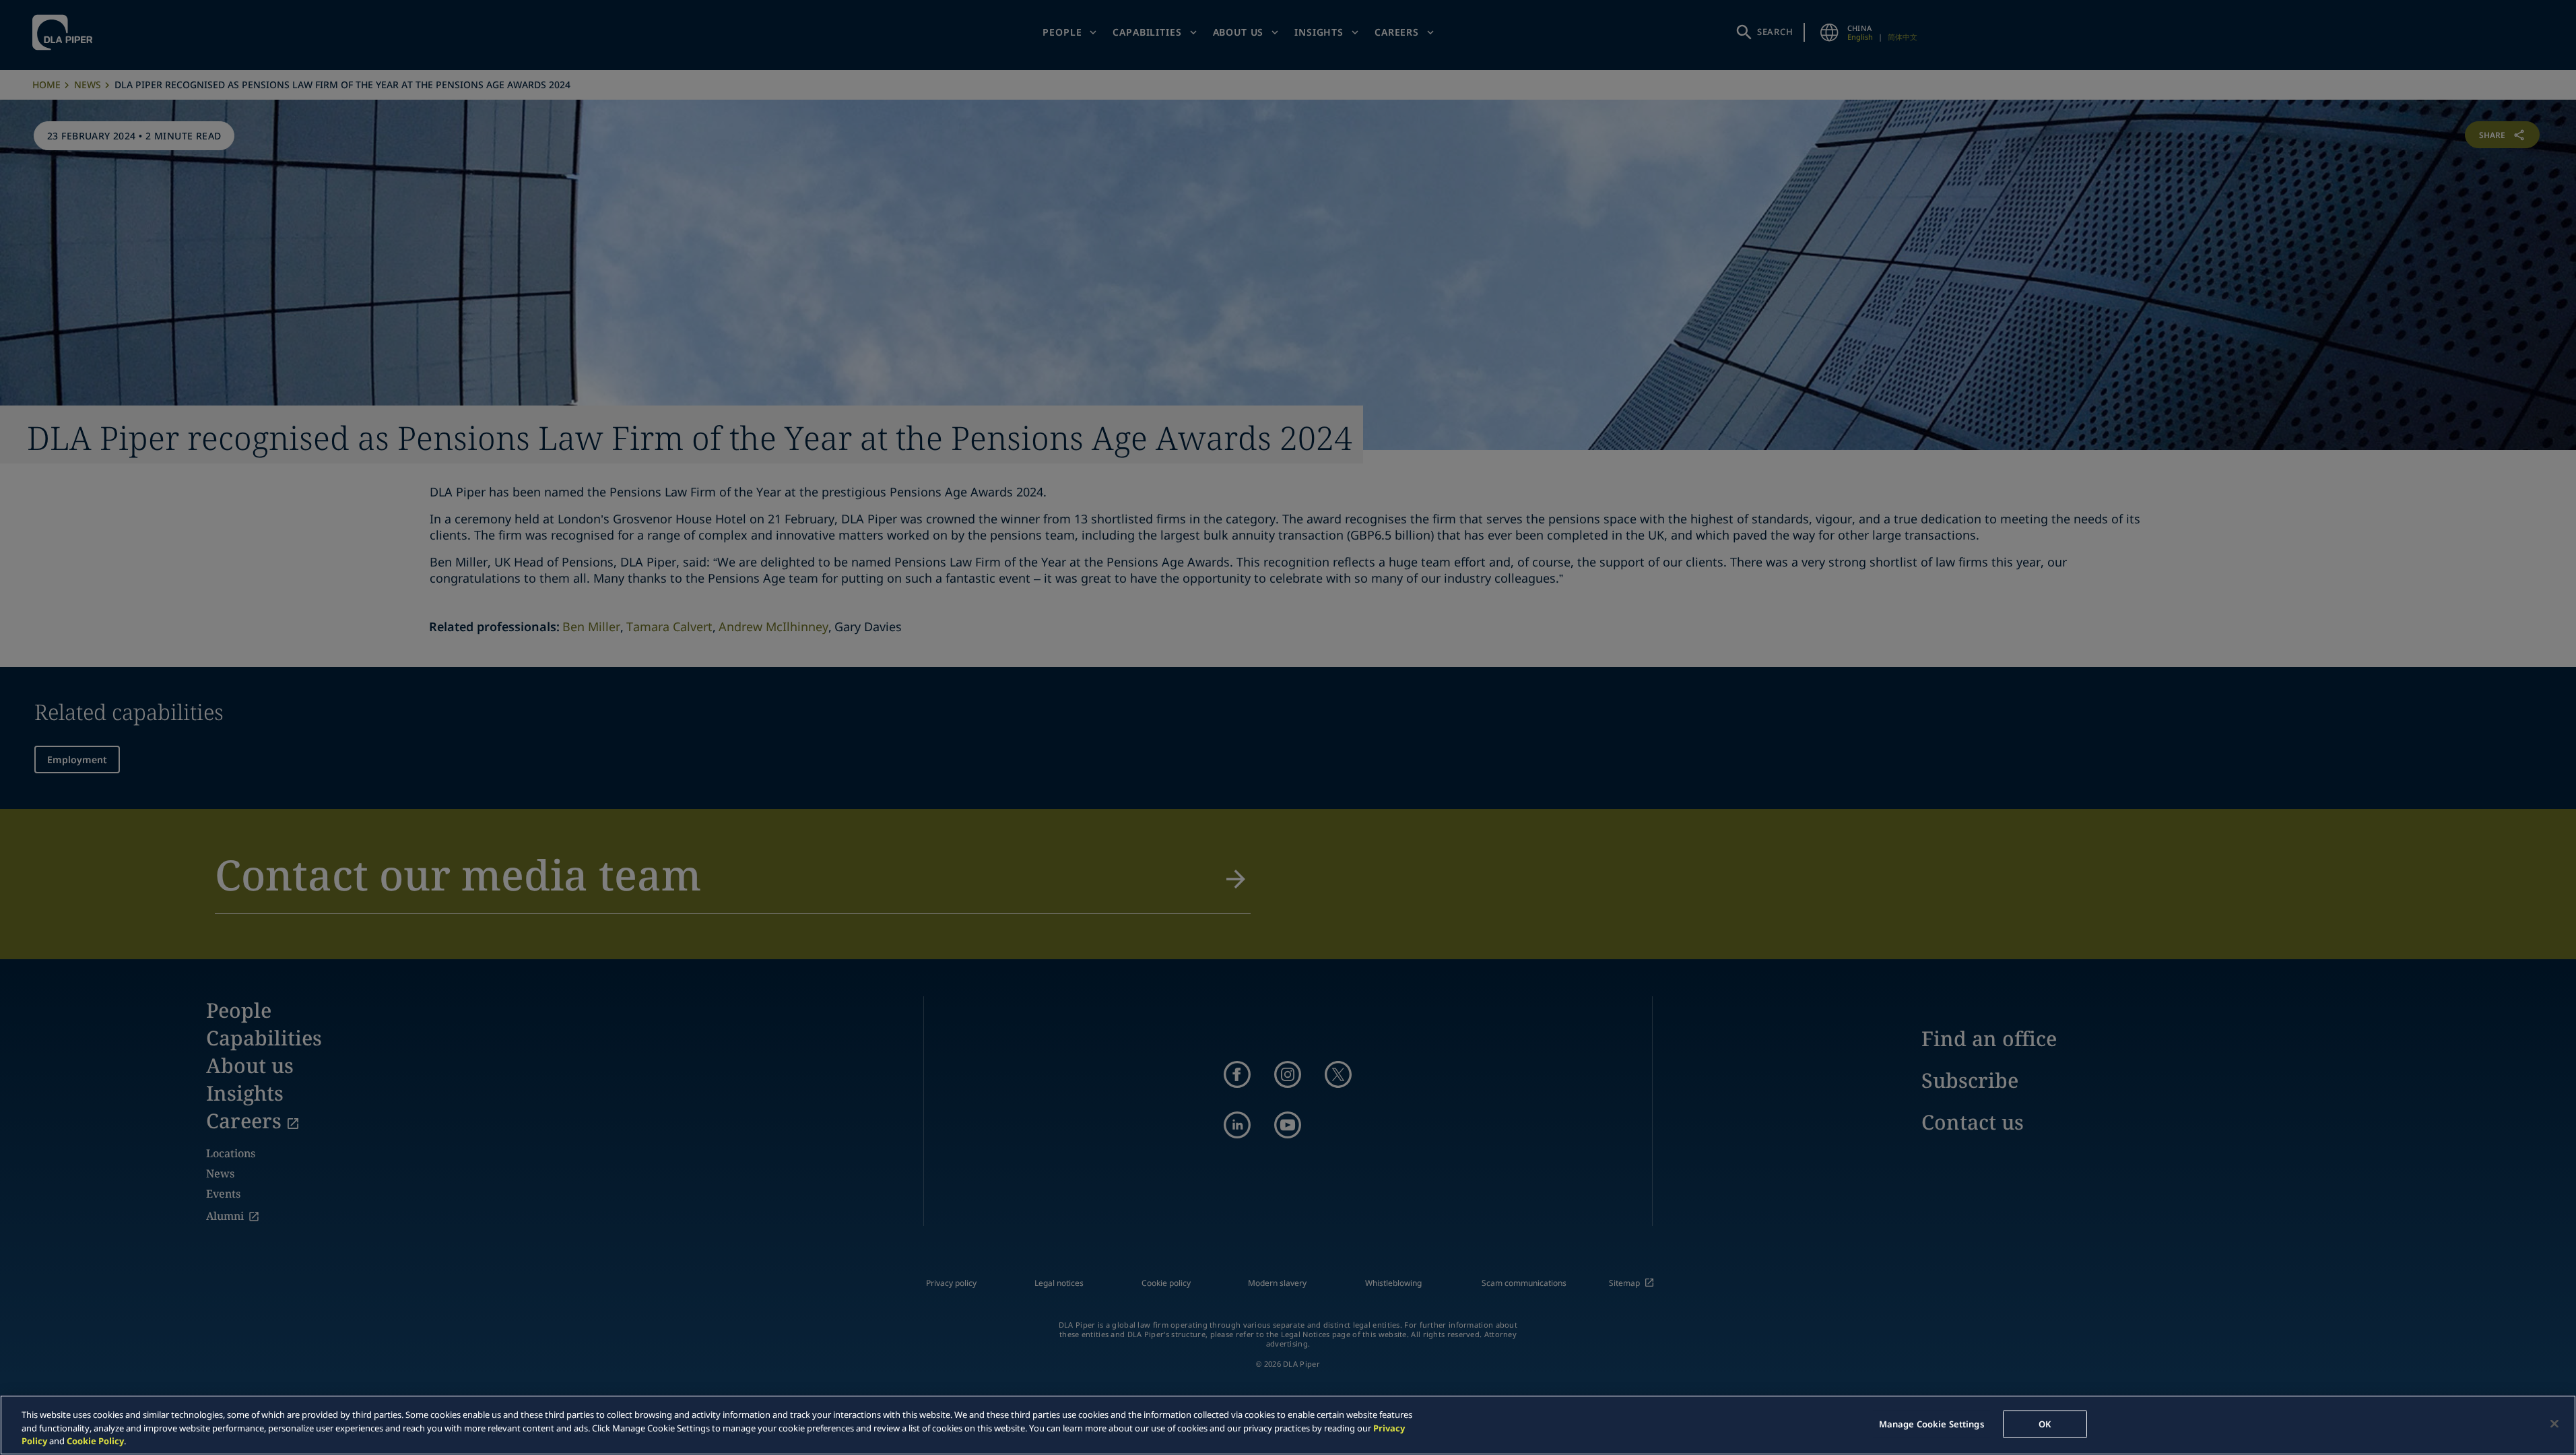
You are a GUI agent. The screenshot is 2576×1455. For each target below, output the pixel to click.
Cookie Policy (95, 1441)
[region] (1288, 1425)
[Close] (2554, 1423)
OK (2045, 1423)
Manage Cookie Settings (1931, 1423)
